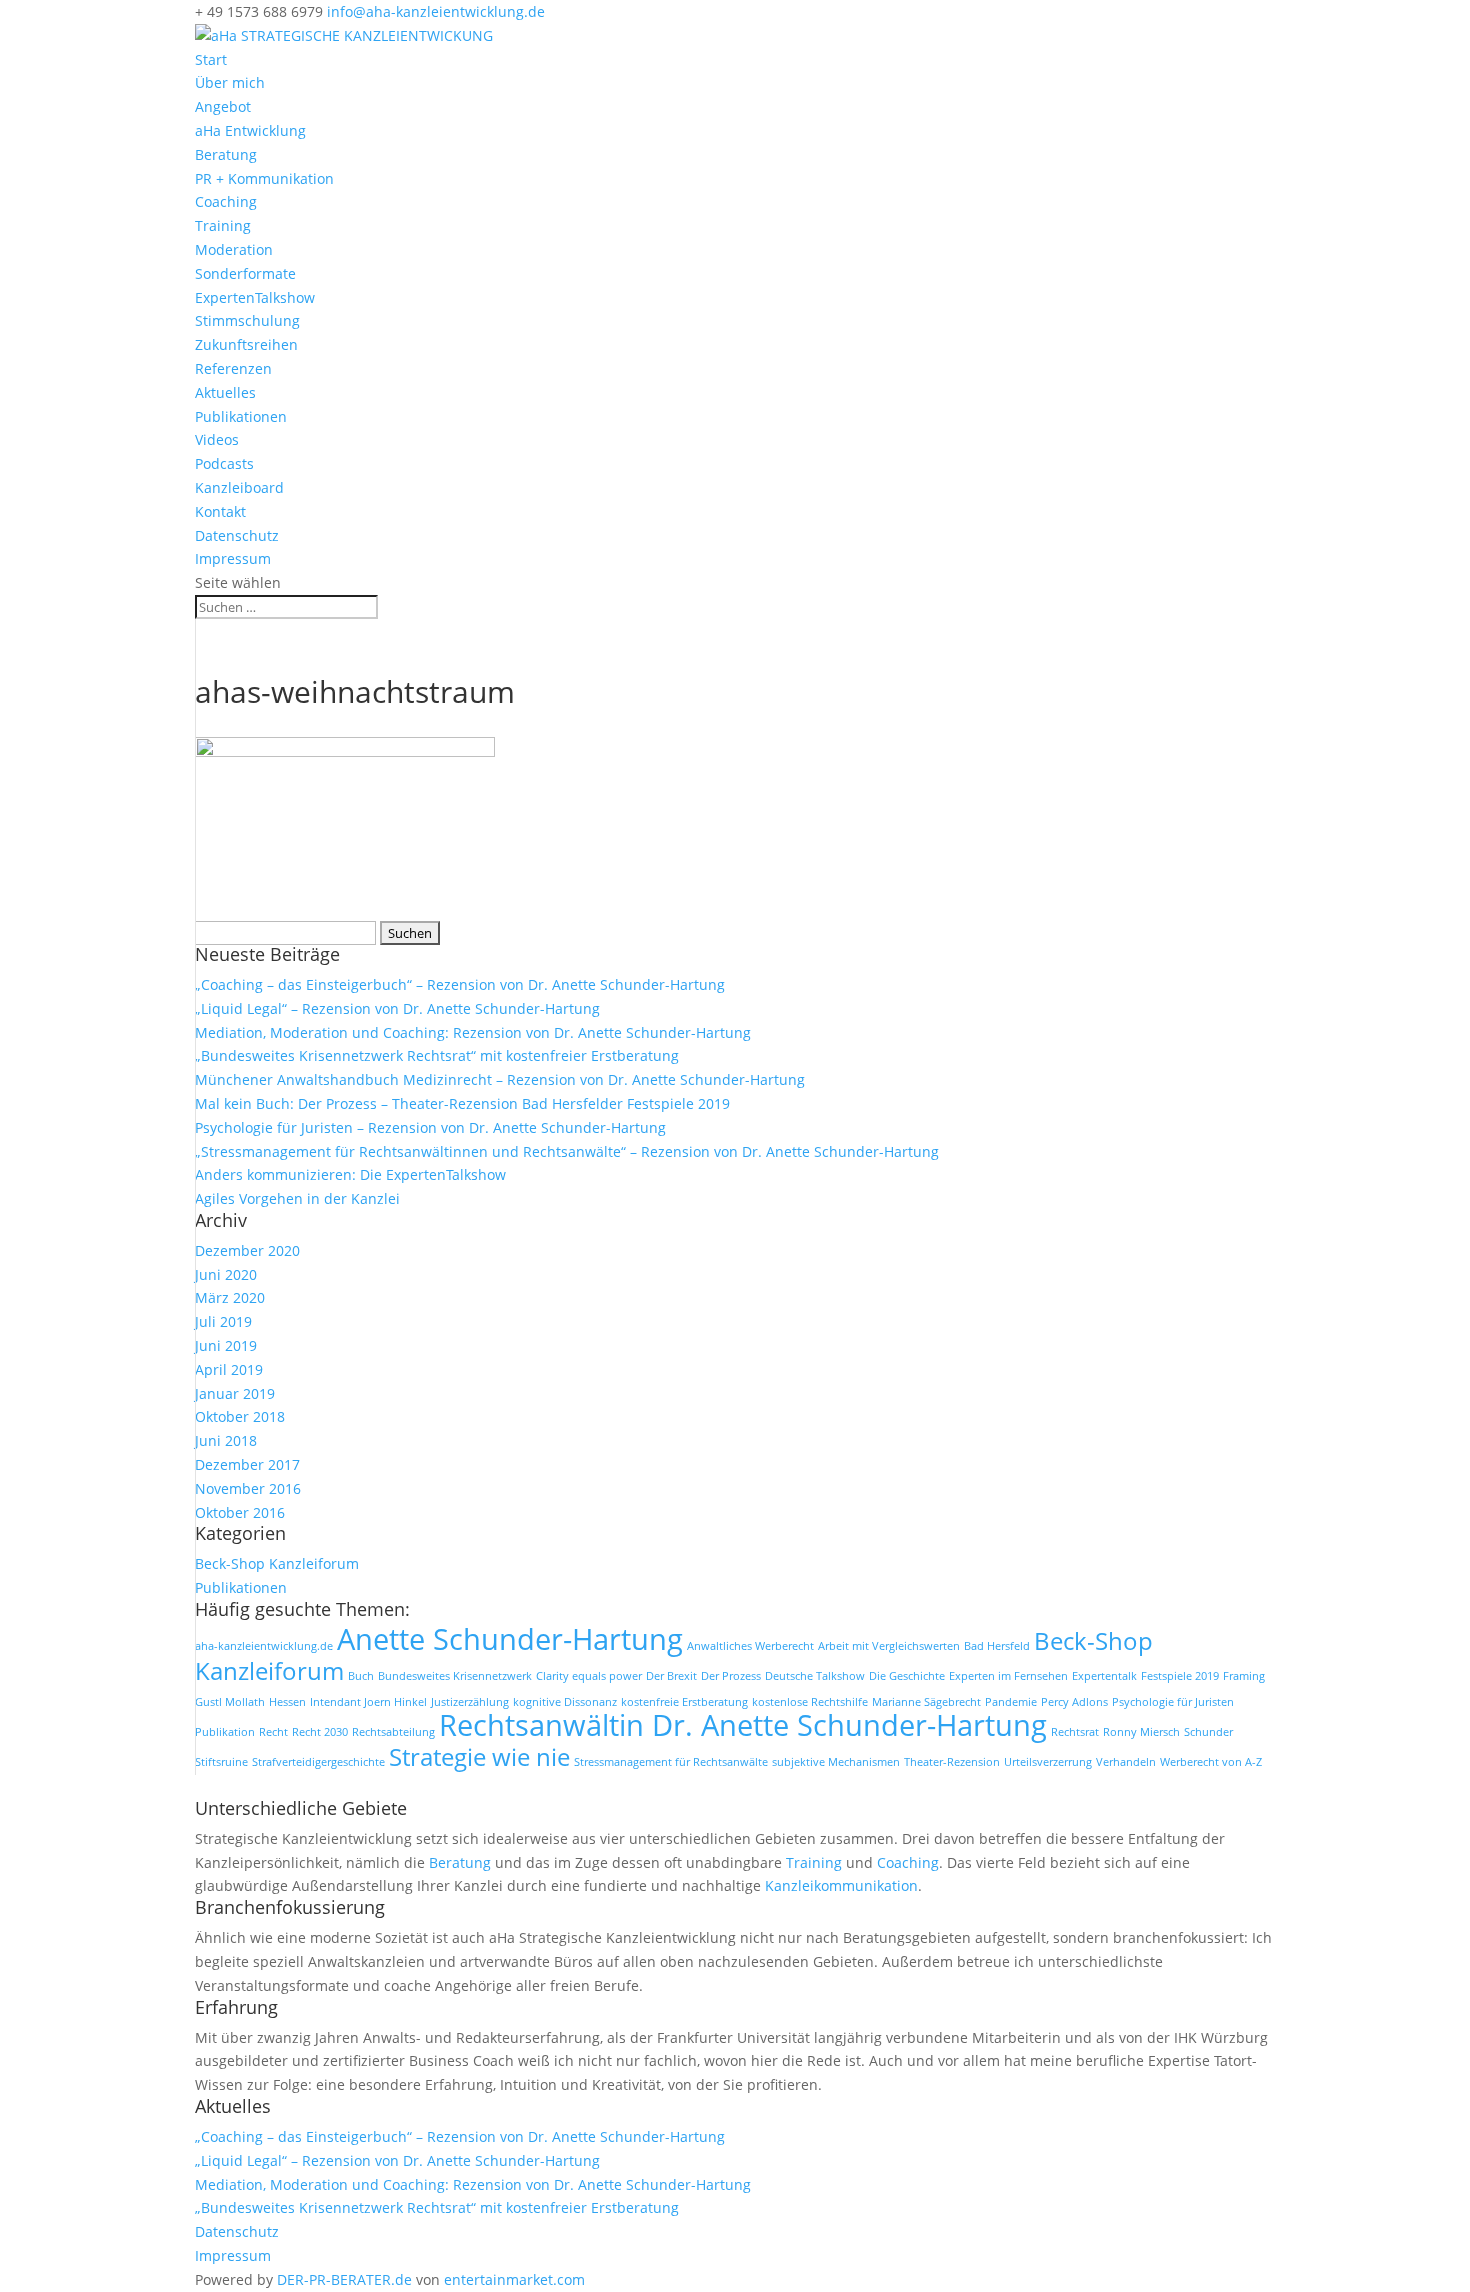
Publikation (225, 1732)
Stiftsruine (221, 1762)
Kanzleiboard (239, 487)
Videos (217, 439)
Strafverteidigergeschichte (318, 1762)
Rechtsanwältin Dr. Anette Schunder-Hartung (743, 1725)
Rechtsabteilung (393, 1732)
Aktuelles (225, 392)
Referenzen (233, 368)
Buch (361, 1676)
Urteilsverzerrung (1048, 1762)
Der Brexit (671, 1676)
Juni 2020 (226, 1274)
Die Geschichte (907, 1676)
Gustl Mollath (230, 1702)
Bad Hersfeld (997, 1646)
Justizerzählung (470, 1702)
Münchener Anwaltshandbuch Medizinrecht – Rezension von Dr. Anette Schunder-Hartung (500, 1079)
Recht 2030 (320, 1732)
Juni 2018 (226, 1440)
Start (211, 59)
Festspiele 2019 (1180, 1676)
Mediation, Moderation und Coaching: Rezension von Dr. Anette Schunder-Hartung (473, 1032)
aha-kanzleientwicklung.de (264, 1646)
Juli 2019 (223, 1321)
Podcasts (224, 463)
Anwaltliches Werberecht (750, 1646)
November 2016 (248, 1488)
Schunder (1208, 1732)
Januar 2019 (235, 1393)
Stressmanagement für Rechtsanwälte (671, 1762)
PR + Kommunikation (264, 178)
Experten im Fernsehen (1008, 1676)
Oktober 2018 (240, 1416)
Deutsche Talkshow (815, 1676)
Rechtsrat (1075, 1732)
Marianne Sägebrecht (926, 1702)
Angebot (223, 106)
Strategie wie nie (479, 1756)
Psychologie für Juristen (1173, 1702)
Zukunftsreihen (246, 344)
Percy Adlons (1074, 1702)
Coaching (226, 201)
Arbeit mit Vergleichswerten (889, 1646)
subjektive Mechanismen (836, 1762)
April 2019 (229, 1369)
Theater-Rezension (952, 1762)
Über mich (230, 82)
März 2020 (230, 1297)
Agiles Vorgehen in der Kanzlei (297, 1198)
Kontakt (220, 511)
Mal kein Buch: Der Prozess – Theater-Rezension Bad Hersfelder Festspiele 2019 (462, 1103)
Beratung (226, 154)
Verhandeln (1126, 1762)
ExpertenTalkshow (255, 297)
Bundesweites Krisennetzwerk (455, 1676)
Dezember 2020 (247, 1250)
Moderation (234, 249)
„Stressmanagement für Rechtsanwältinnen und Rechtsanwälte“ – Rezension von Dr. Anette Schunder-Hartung (567, 1151)
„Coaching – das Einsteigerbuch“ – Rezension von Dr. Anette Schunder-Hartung (460, 984)
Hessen (287, 1702)
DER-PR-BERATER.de (344, 2279)
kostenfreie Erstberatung (684, 1702)
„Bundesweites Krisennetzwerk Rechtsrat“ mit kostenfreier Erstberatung (437, 1055)
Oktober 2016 (240, 1512)
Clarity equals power (589, 1676)
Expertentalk (1104, 1676)
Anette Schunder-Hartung (510, 1639)
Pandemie (1011, 1702)
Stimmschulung (247, 320)
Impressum (233, 558)
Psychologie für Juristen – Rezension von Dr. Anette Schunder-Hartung (430, 1127)
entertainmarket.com (514, 2279)
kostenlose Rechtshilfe (810, 1702)
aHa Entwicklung (250, 130)
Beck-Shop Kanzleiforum (277, 1563)
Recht (273, 1732)
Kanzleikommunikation (841, 1885)
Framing (1244, 1676)
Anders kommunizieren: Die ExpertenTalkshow (350, 1174)
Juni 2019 (226, 1345)
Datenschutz (237, 535)
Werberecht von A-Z (1211, 1762)
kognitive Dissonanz (565, 1702)
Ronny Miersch (1141, 1732)
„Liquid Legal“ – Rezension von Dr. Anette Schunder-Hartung (397, 1008)
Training (223, 225)
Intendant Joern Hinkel (368, 1702)
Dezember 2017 (247, 1464)
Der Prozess (731, 1676)
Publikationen (241, 416)
